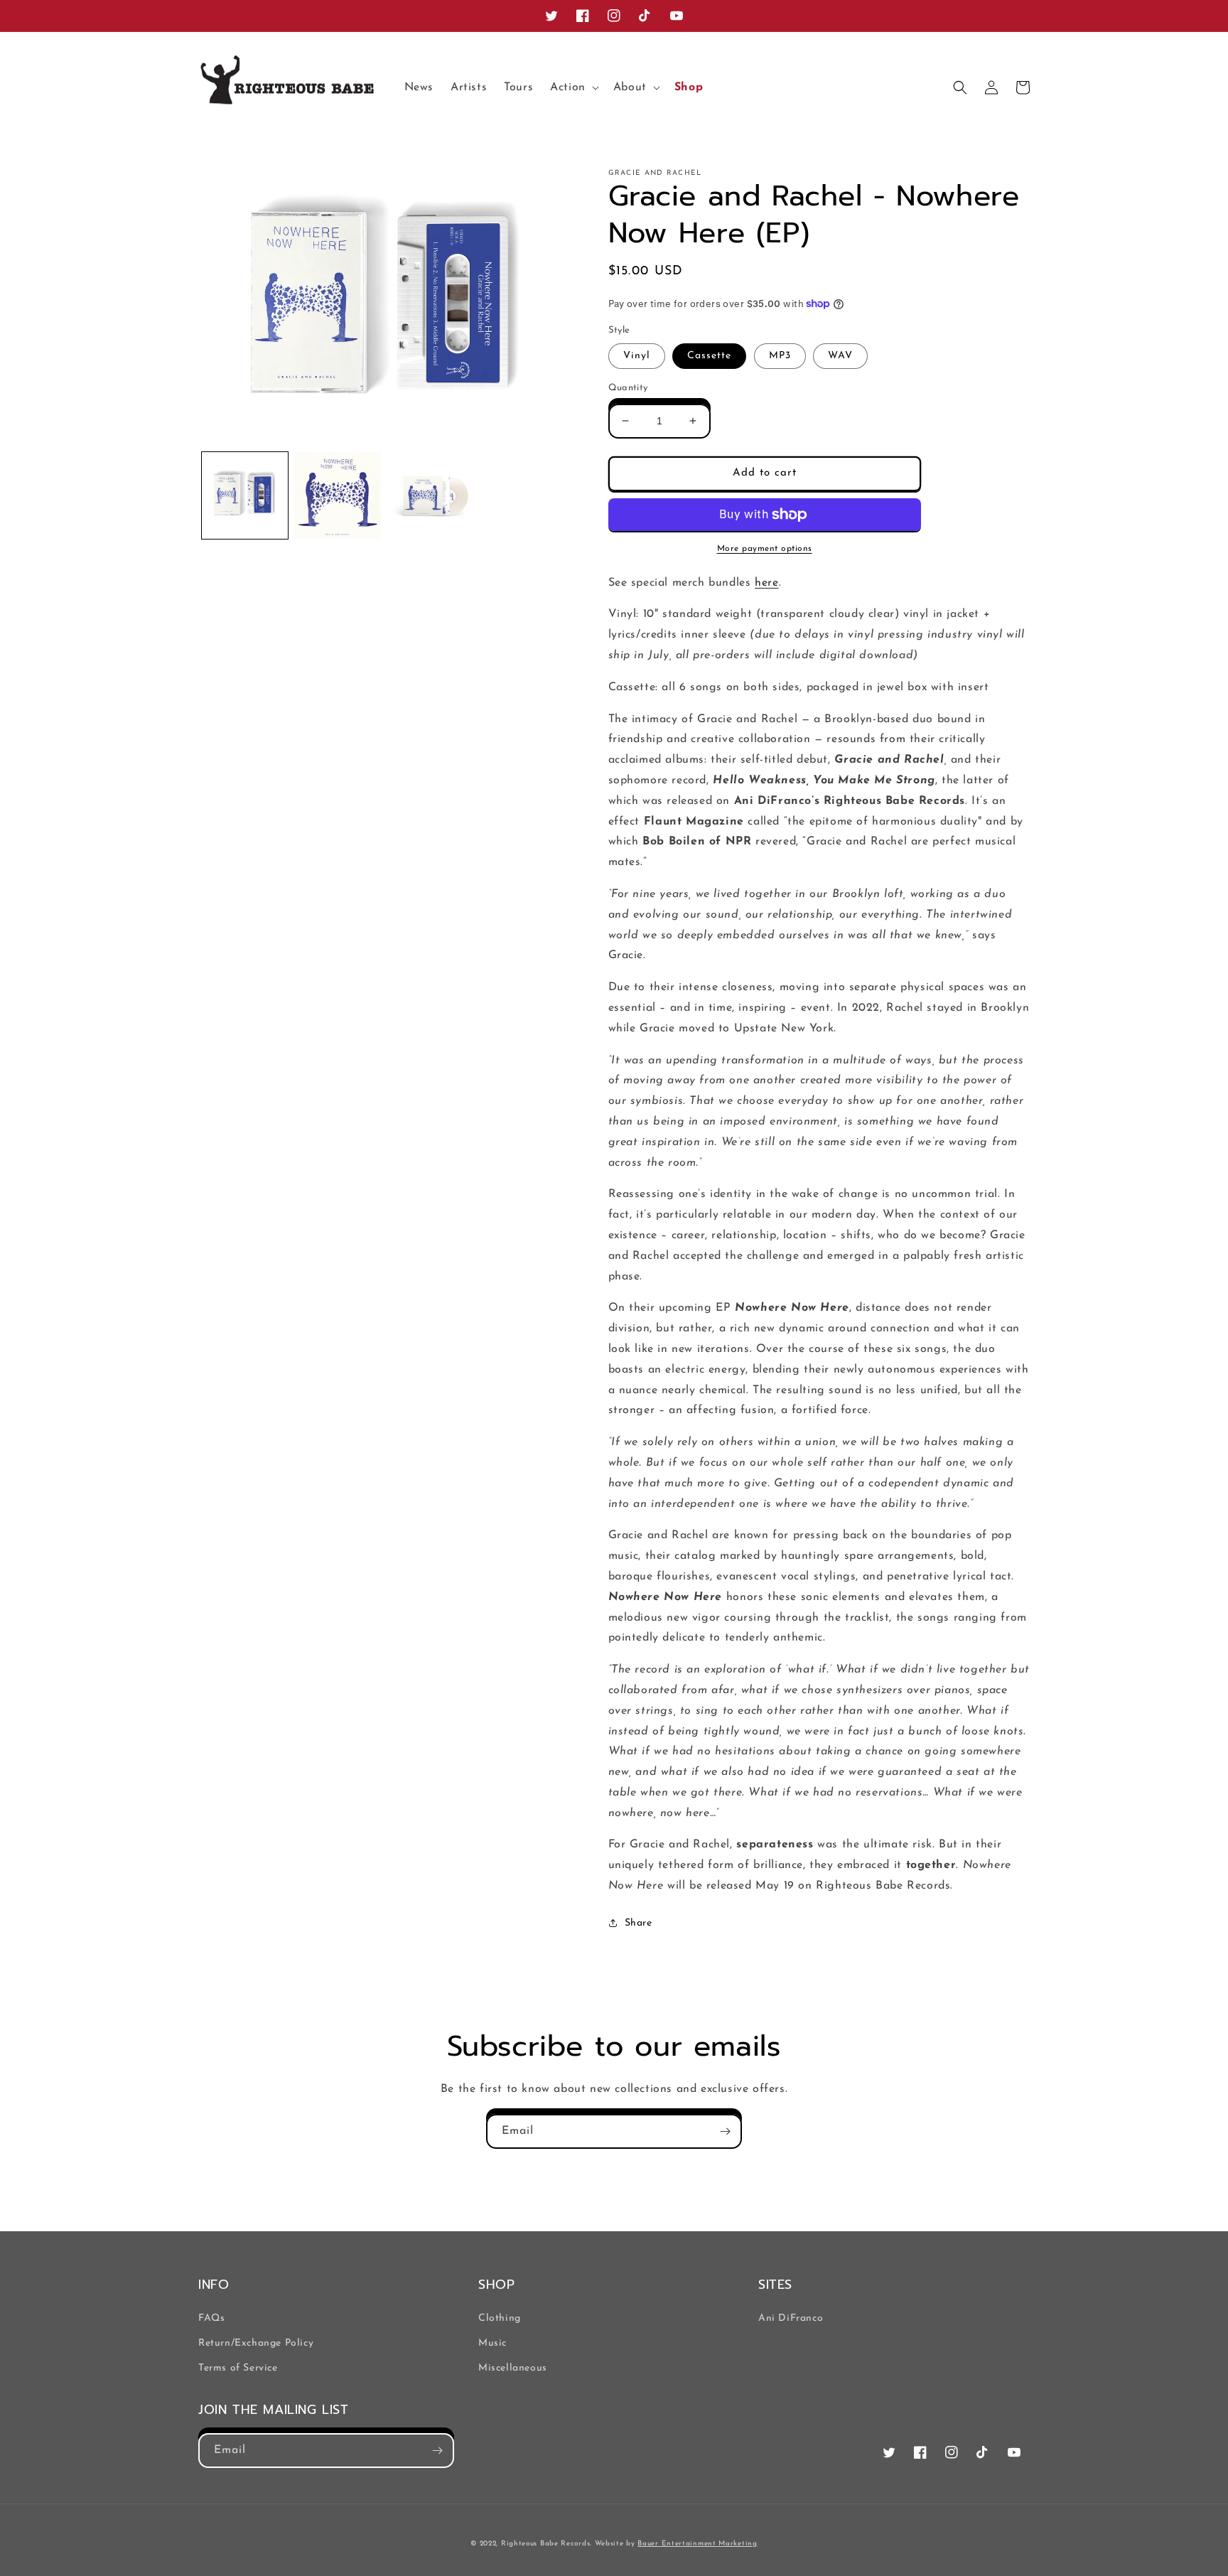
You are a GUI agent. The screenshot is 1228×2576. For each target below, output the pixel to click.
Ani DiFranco (791, 2318)
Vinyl (637, 356)
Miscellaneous (513, 2368)
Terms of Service (238, 2368)
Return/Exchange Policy (256, 2343)
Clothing (500, 2318)
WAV (840, 356)
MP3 (780, 356)
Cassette (709, 356)
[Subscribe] (725, 2131)
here (766, 583)
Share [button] (639, 1923)
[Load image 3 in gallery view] (431, 495)
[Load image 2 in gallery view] (338, 495)
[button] (573, 88)
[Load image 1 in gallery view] (245, 495)
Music (492, 2343)
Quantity (628, 388)
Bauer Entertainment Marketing (697, 2544)
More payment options (765, 549)
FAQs (211, 2318)
